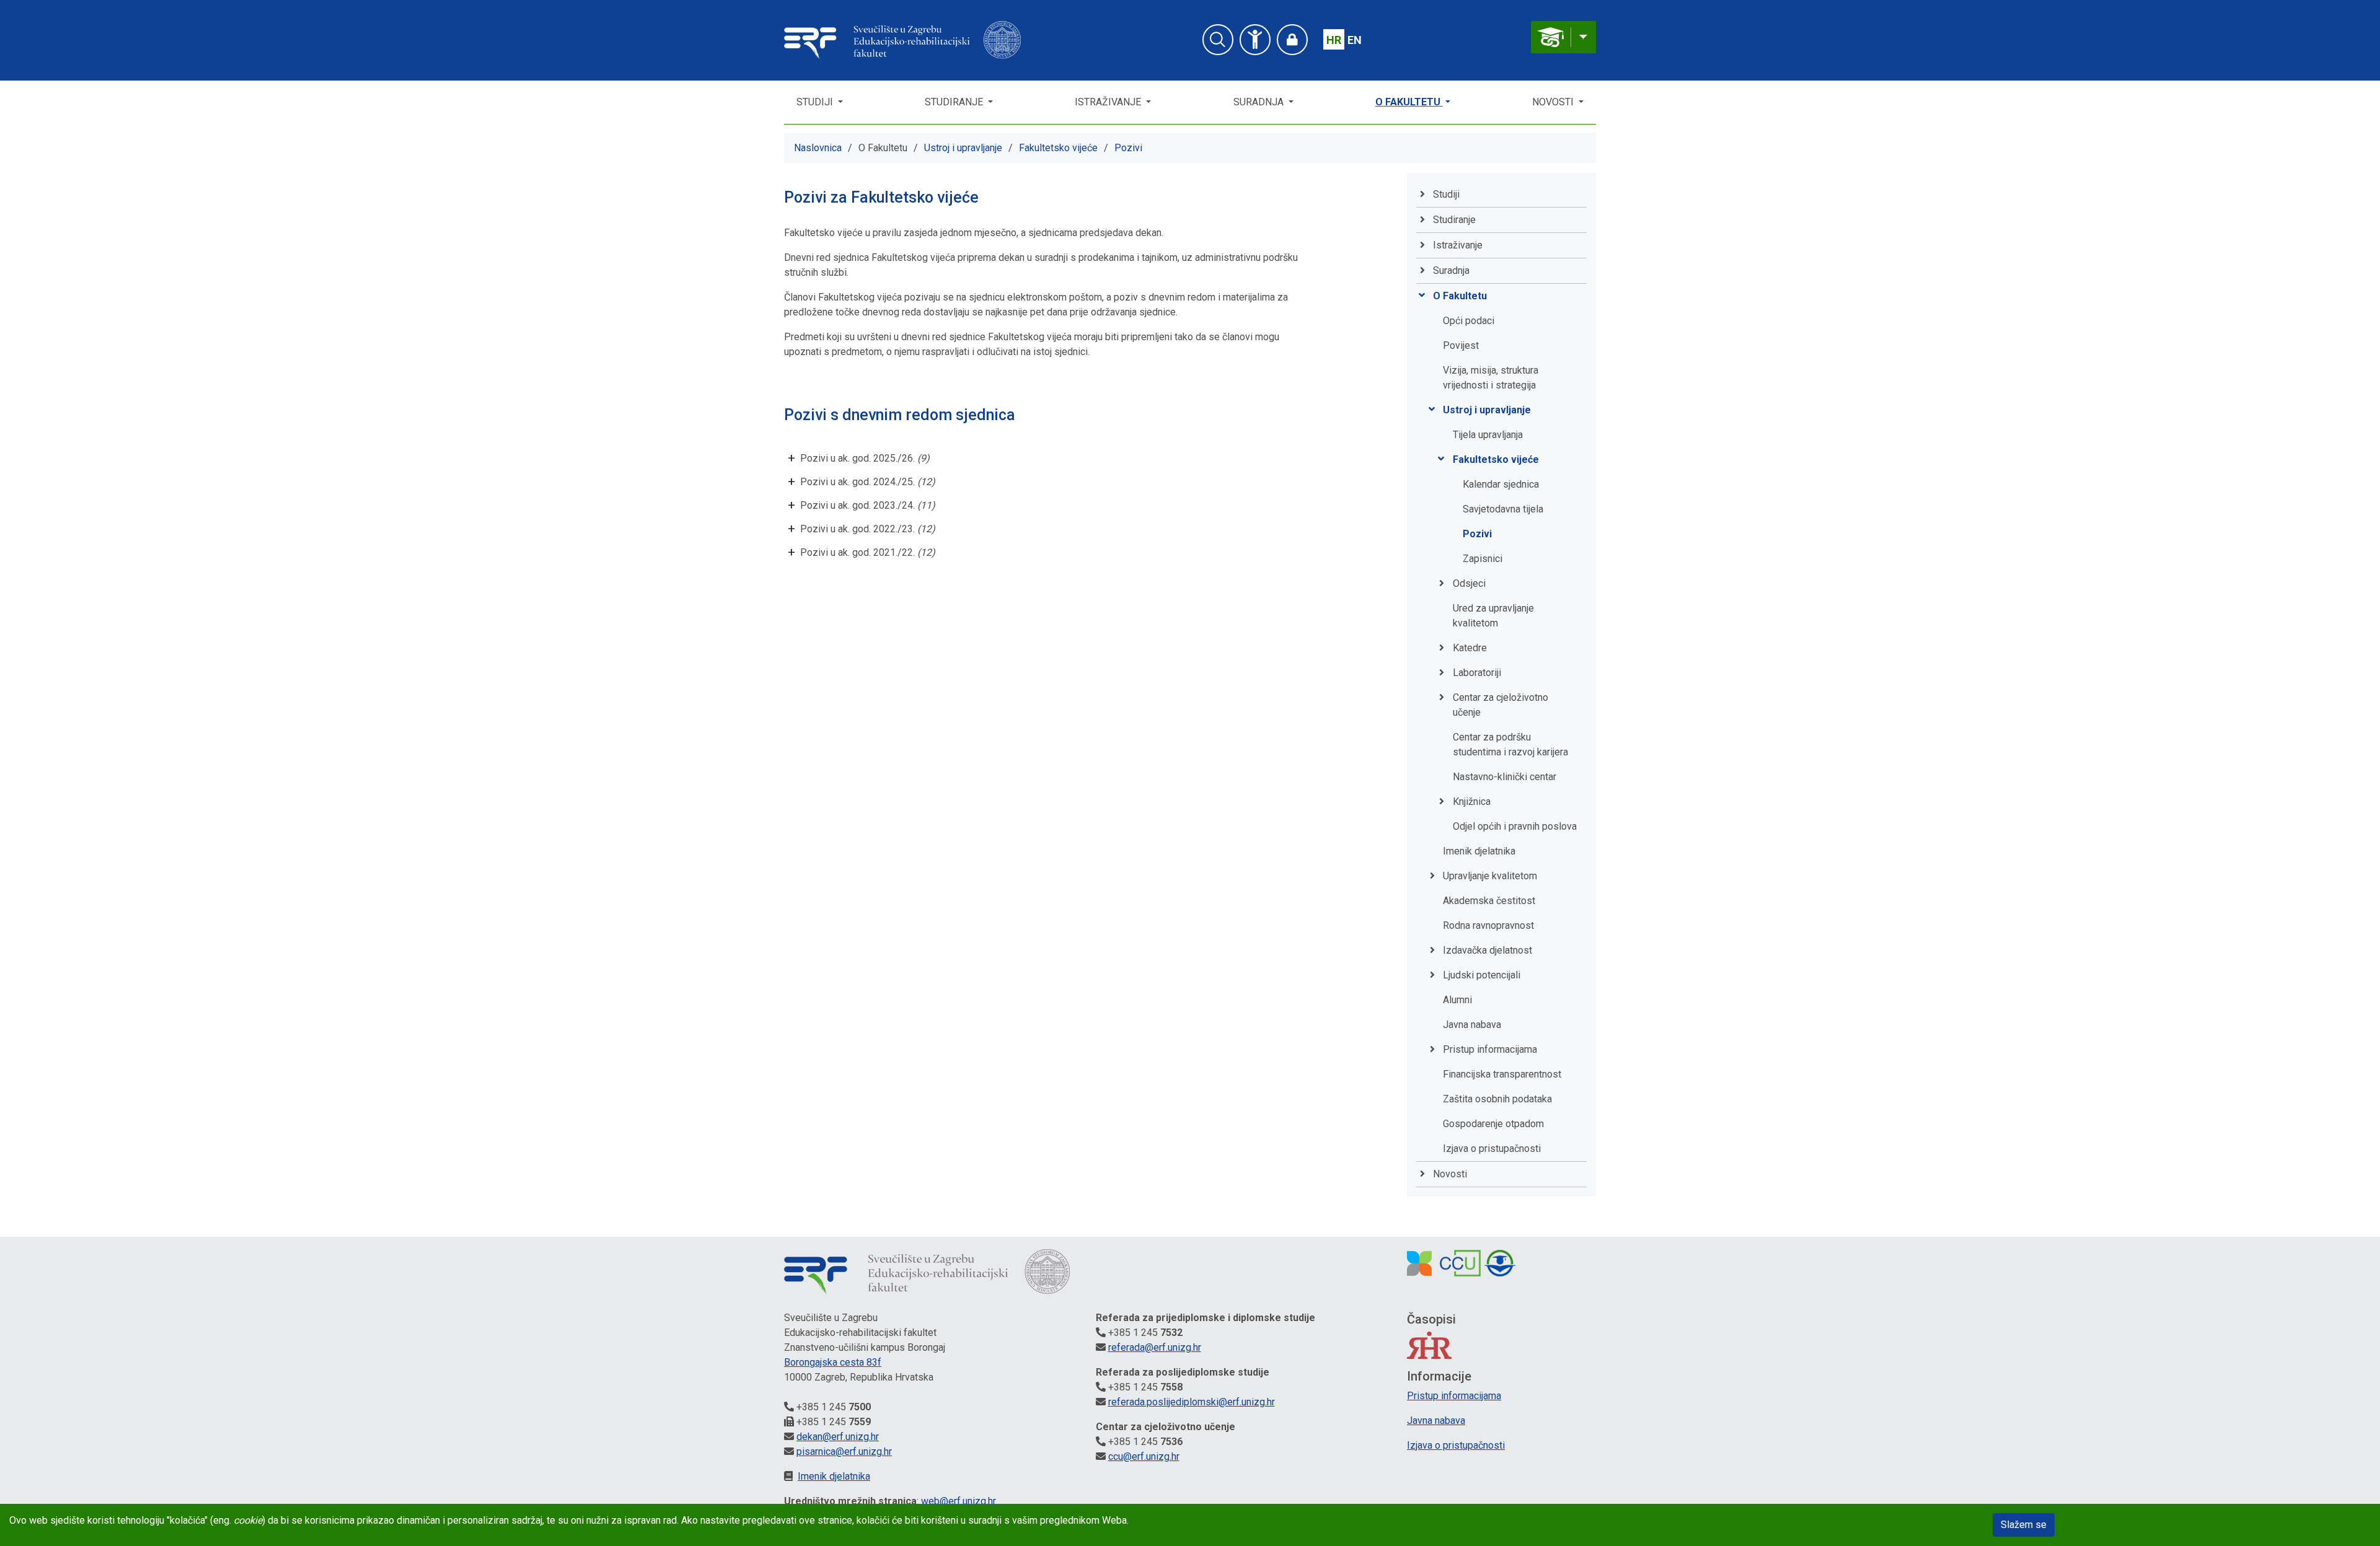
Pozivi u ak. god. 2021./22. (868, 552)
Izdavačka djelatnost (1487, 950)
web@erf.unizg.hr (959, 1501)
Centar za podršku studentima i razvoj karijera (1510, 744)
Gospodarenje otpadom (1493, 1124)
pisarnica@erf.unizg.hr (844, 1452)
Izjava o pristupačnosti (1492, 1149)
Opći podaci (1469, 321)
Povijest (1461, 345)
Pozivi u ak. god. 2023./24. (868, 505)
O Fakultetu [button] (1409, 102)
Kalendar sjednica (1501, 484)
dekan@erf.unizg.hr (838, 1437)
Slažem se (2024, 1525)
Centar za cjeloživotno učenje (1501, 705)
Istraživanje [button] (1109, 102)
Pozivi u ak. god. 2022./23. (868, 529)
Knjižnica (1472, 802)
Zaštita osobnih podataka (1497, 1099)
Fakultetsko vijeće (1058, 148)
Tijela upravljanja (1488, 435)
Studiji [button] (816, 102)
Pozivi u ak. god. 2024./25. (868, 482)
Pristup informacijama (1490, 1049)
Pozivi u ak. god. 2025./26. (865, 458)
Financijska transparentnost (1502, 1074)
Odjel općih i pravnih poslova (1515, 826)
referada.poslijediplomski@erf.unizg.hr (1192, 1402)
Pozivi (1128, 148)
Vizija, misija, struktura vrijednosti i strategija (1491, 378)
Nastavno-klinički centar (1505, 777)
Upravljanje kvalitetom (1490, 876)
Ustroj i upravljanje (963, 148)
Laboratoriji (1477, 673)
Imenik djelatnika (1479, 851)
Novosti (1554, 102)
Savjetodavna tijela (1503, 509)
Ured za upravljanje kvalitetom (1493, 616)
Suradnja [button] (1260, 102)
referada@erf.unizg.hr (1155, 1347)
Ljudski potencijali (1482, 975)
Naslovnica (818, 148)
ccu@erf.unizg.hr (1144, 1456)
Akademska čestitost (1489, 901)
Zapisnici (1483, 559)
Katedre (1470, 648)
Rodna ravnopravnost (1488, 925)
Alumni (1457, 1000)
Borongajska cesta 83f (833, 1362)
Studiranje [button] (955, 102)
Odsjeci (1469, 583)
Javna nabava (1472, 1025)
